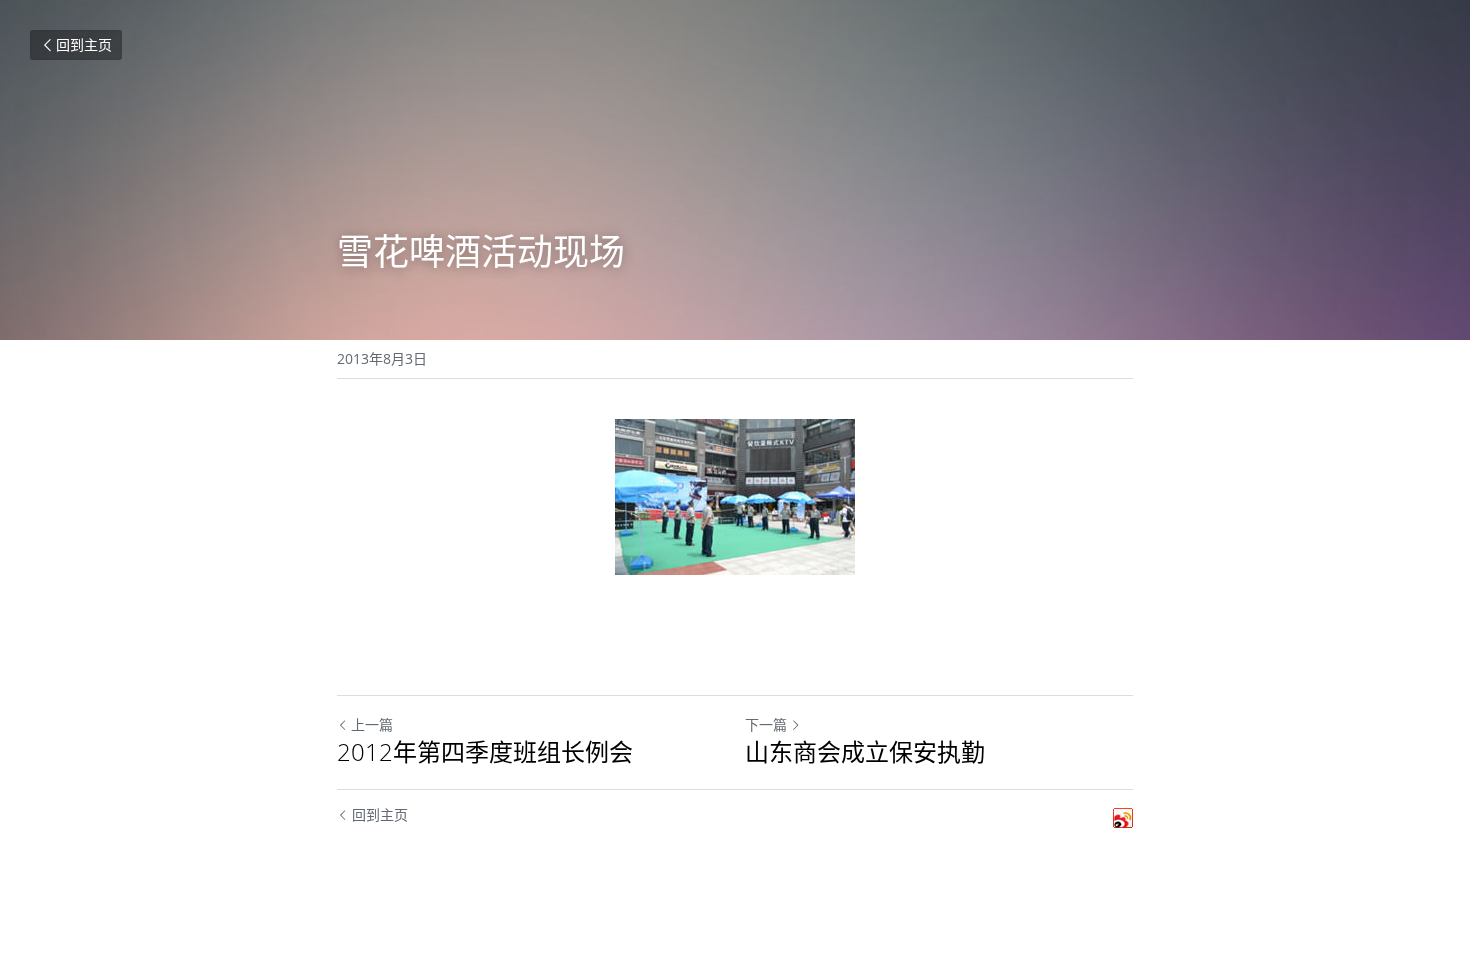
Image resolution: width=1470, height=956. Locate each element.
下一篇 (766, 724)
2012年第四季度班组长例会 (485, 752)
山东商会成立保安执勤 (865, 752)
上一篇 (372, 724)
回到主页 (84, 44)
